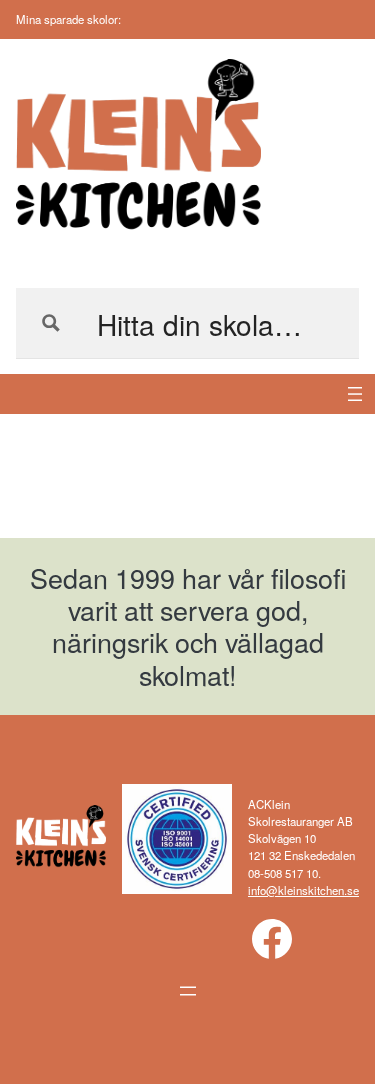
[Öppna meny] (355, 394)
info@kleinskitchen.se (303, 890)
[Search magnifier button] (51, 323)
